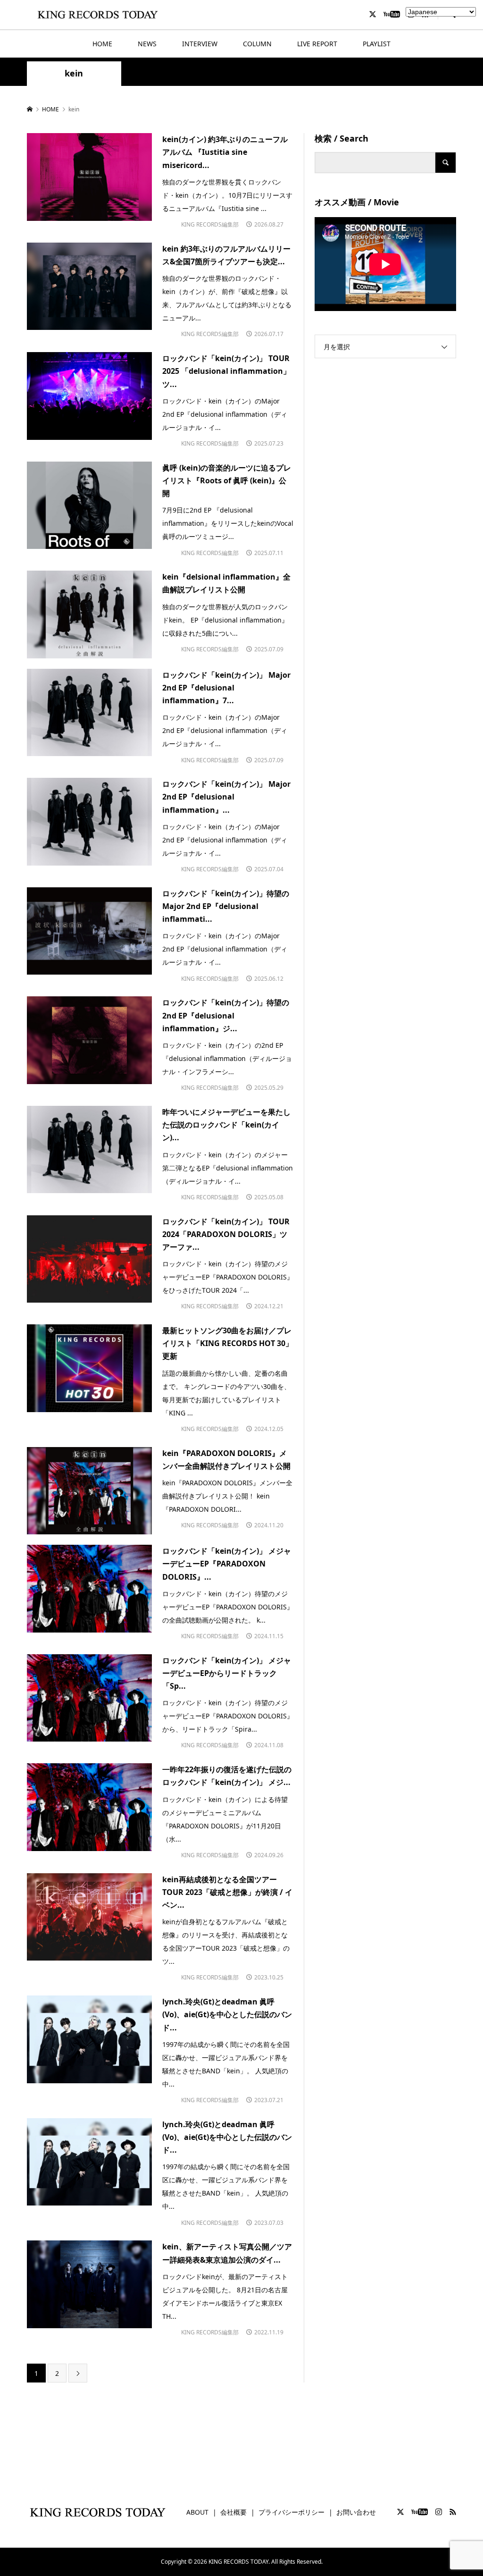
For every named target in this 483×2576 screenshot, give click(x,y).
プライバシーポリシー (291, 2512)
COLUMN (257, 44)
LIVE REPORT (317, 44)
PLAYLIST (377, 44)
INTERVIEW (200, 44)
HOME (102, 44)
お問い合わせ (356, 2512)
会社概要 (233, 2512)
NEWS (147, 44)
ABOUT (197, 2512)
